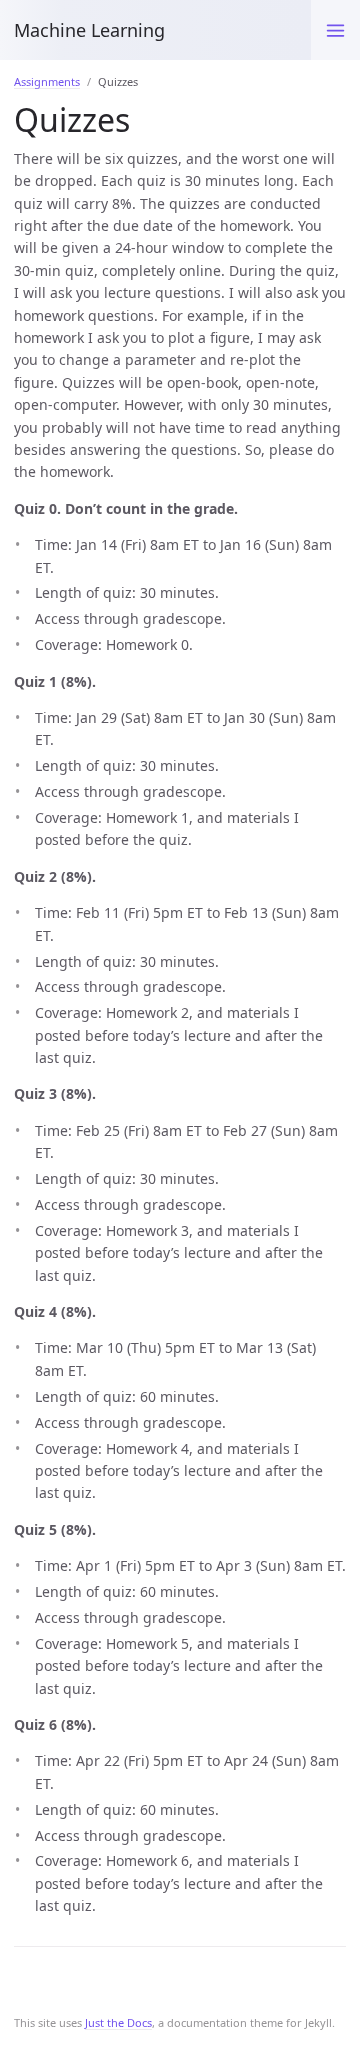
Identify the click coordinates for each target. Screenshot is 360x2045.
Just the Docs (118, 2022)
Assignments (47, 81)
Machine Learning (89, 30)
